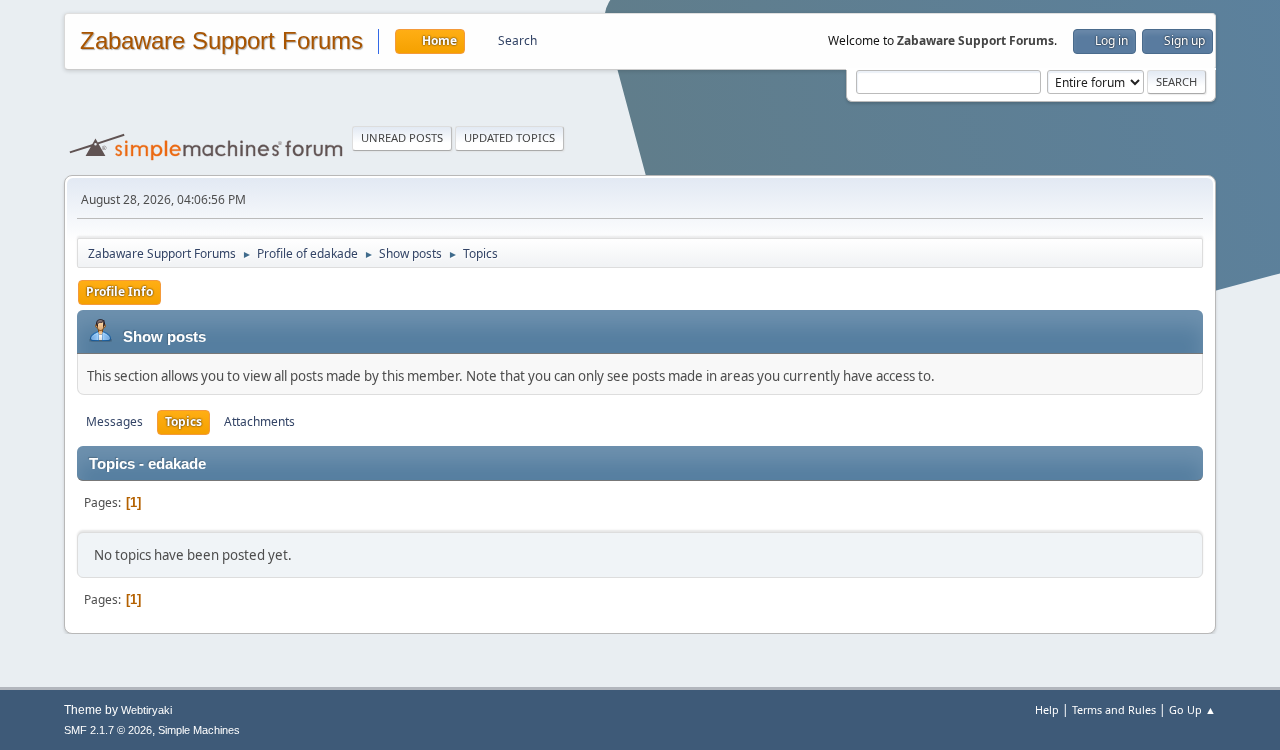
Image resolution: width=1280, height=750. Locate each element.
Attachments (259, 421)
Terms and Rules (1114, 709)
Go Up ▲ (1192, 709)
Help (1047, 709)
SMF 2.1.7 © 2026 (108, 730)
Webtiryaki (146, 710)
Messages (114, 421)
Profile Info (119, 291)
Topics (183, 421)
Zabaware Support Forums (221, 41)
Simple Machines (199, 730)
